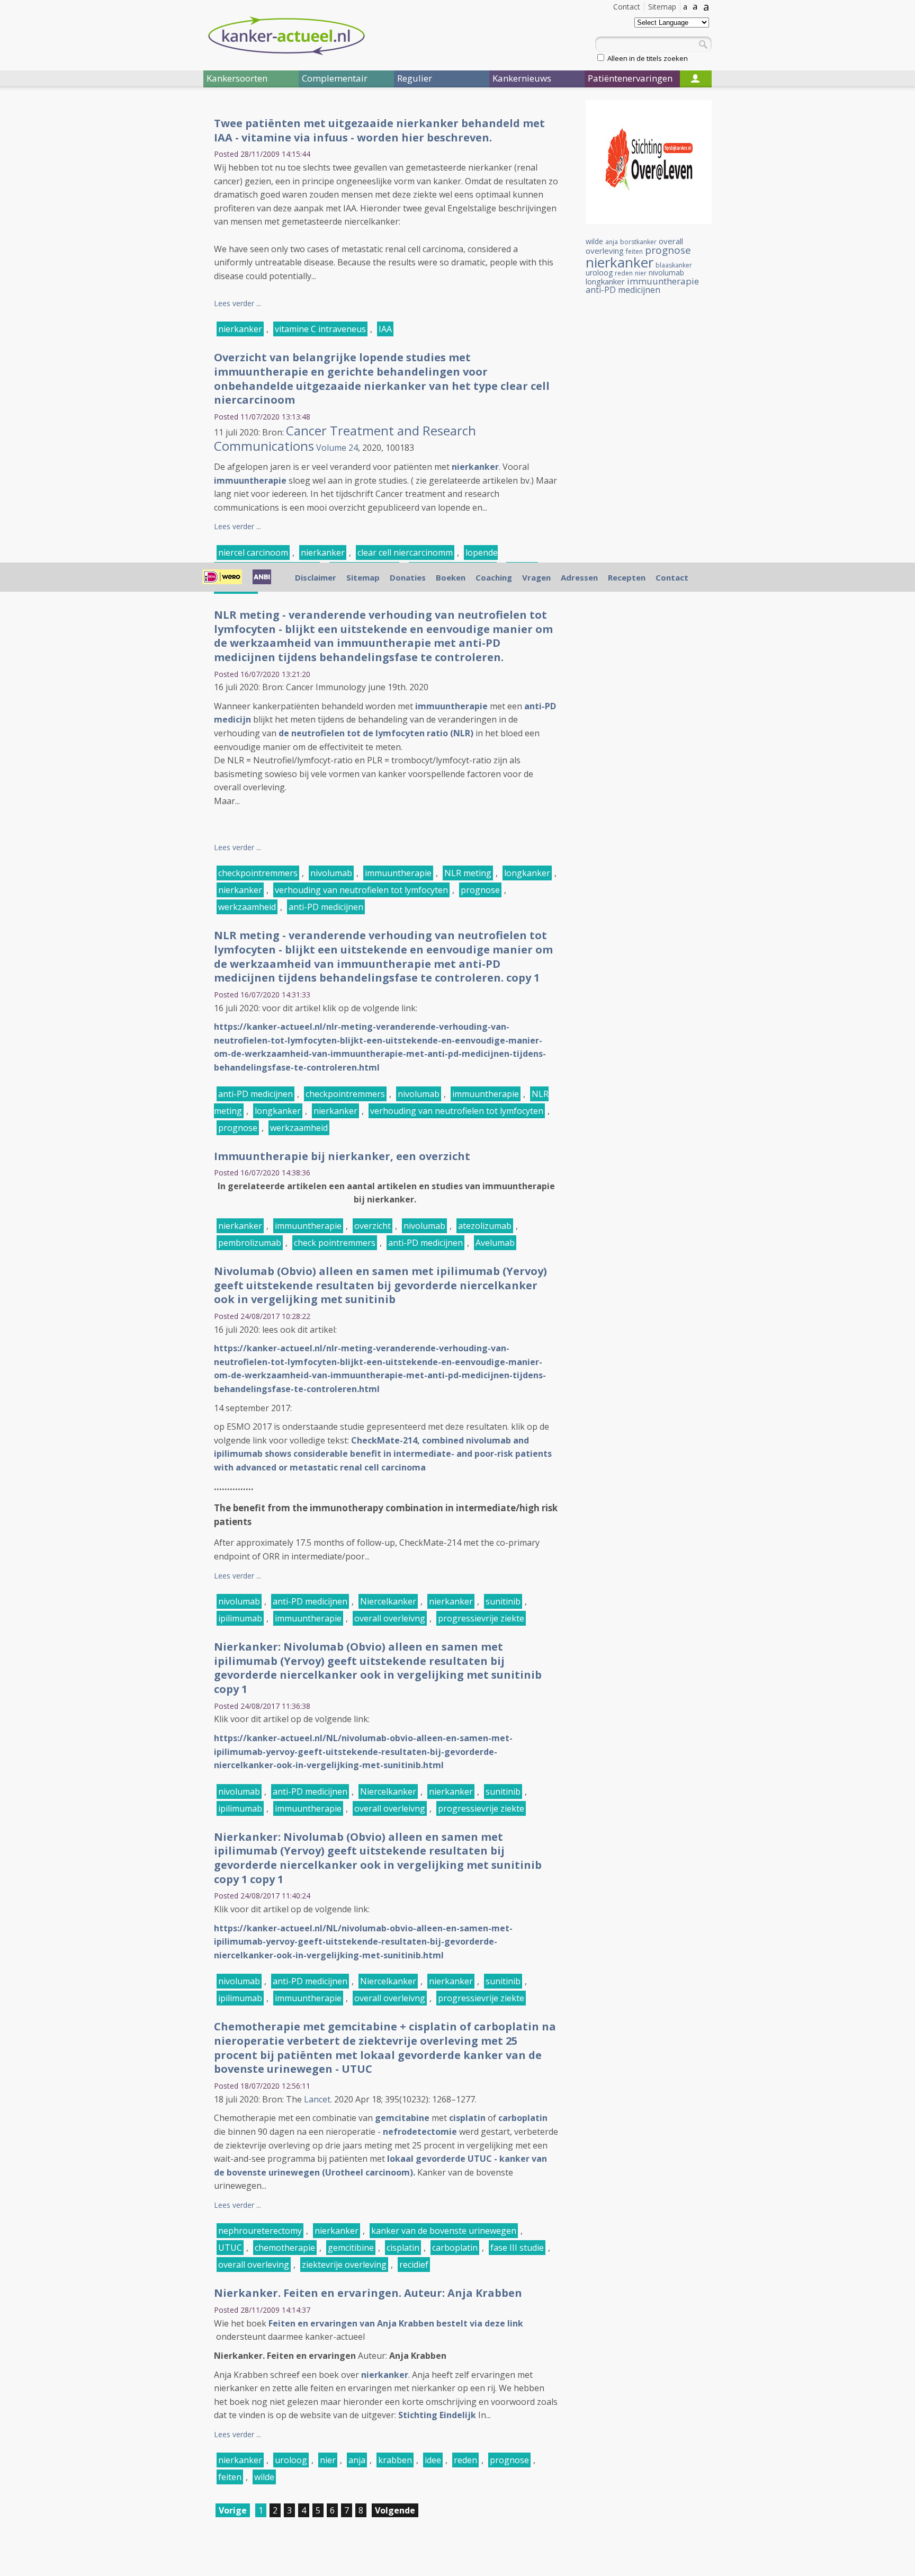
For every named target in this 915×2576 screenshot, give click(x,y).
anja (357, 2460)
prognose (480, 890)
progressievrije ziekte (481, 1618)
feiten (230, 2477)
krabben (395, 2460)
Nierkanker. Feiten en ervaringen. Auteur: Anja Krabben (368, 2293)
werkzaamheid (247, 907)
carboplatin (523, 2118)
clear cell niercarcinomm (405, 552)
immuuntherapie (250, 480)
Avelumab (495, 1243)
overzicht (373, 1226)
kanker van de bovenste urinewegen (444, 2231)
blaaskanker (674, 265)
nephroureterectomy (260, 2231)
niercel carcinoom (253, 552)
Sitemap (662, 7)
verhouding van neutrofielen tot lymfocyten (361, 890)
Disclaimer (316, 577)
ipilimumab (240, 1618)
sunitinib (503, 1601)
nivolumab (331, 873)
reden (465, 2460)
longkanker (527, 873)
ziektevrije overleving (344, 2265)
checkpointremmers (258, 873)
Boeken (451, 577)
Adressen (579, 577)
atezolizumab (485, 1226)
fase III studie (517, 2248)
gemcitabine (402, 2118)
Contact (627, 7)
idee (433, 2460)
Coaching (494, 577)
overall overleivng (390, 1618)
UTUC (230, 2248)
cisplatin (467, 2118)
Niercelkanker (388, 1601)
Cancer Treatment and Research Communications (345, 438)
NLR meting (468, 873)
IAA (385, 329)
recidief (414, 2265)
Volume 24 (337, 448)
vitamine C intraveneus (320, 329)
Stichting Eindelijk (437, 2415)
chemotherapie (285, 2248)
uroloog (291, 2460)
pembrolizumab (250, 1243)
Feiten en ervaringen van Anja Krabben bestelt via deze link (396, 2323)
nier (328, 2460)
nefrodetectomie (420, 2132)
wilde (264, 2477)
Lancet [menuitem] (317, 2099)
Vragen (536, 577)
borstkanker (638, 242)
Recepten (627, 577)
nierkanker (240, 329)
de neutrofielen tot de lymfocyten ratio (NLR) (376, 733)
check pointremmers (335, 1243)
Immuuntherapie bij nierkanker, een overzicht (342, 1156)
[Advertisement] (140, 274)
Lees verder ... (237, 303)
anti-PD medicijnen (326, 907)
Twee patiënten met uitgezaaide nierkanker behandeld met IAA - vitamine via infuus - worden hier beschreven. (379, 130)
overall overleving (254, 2265)
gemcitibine (351, 2248)
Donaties (408, 577)
